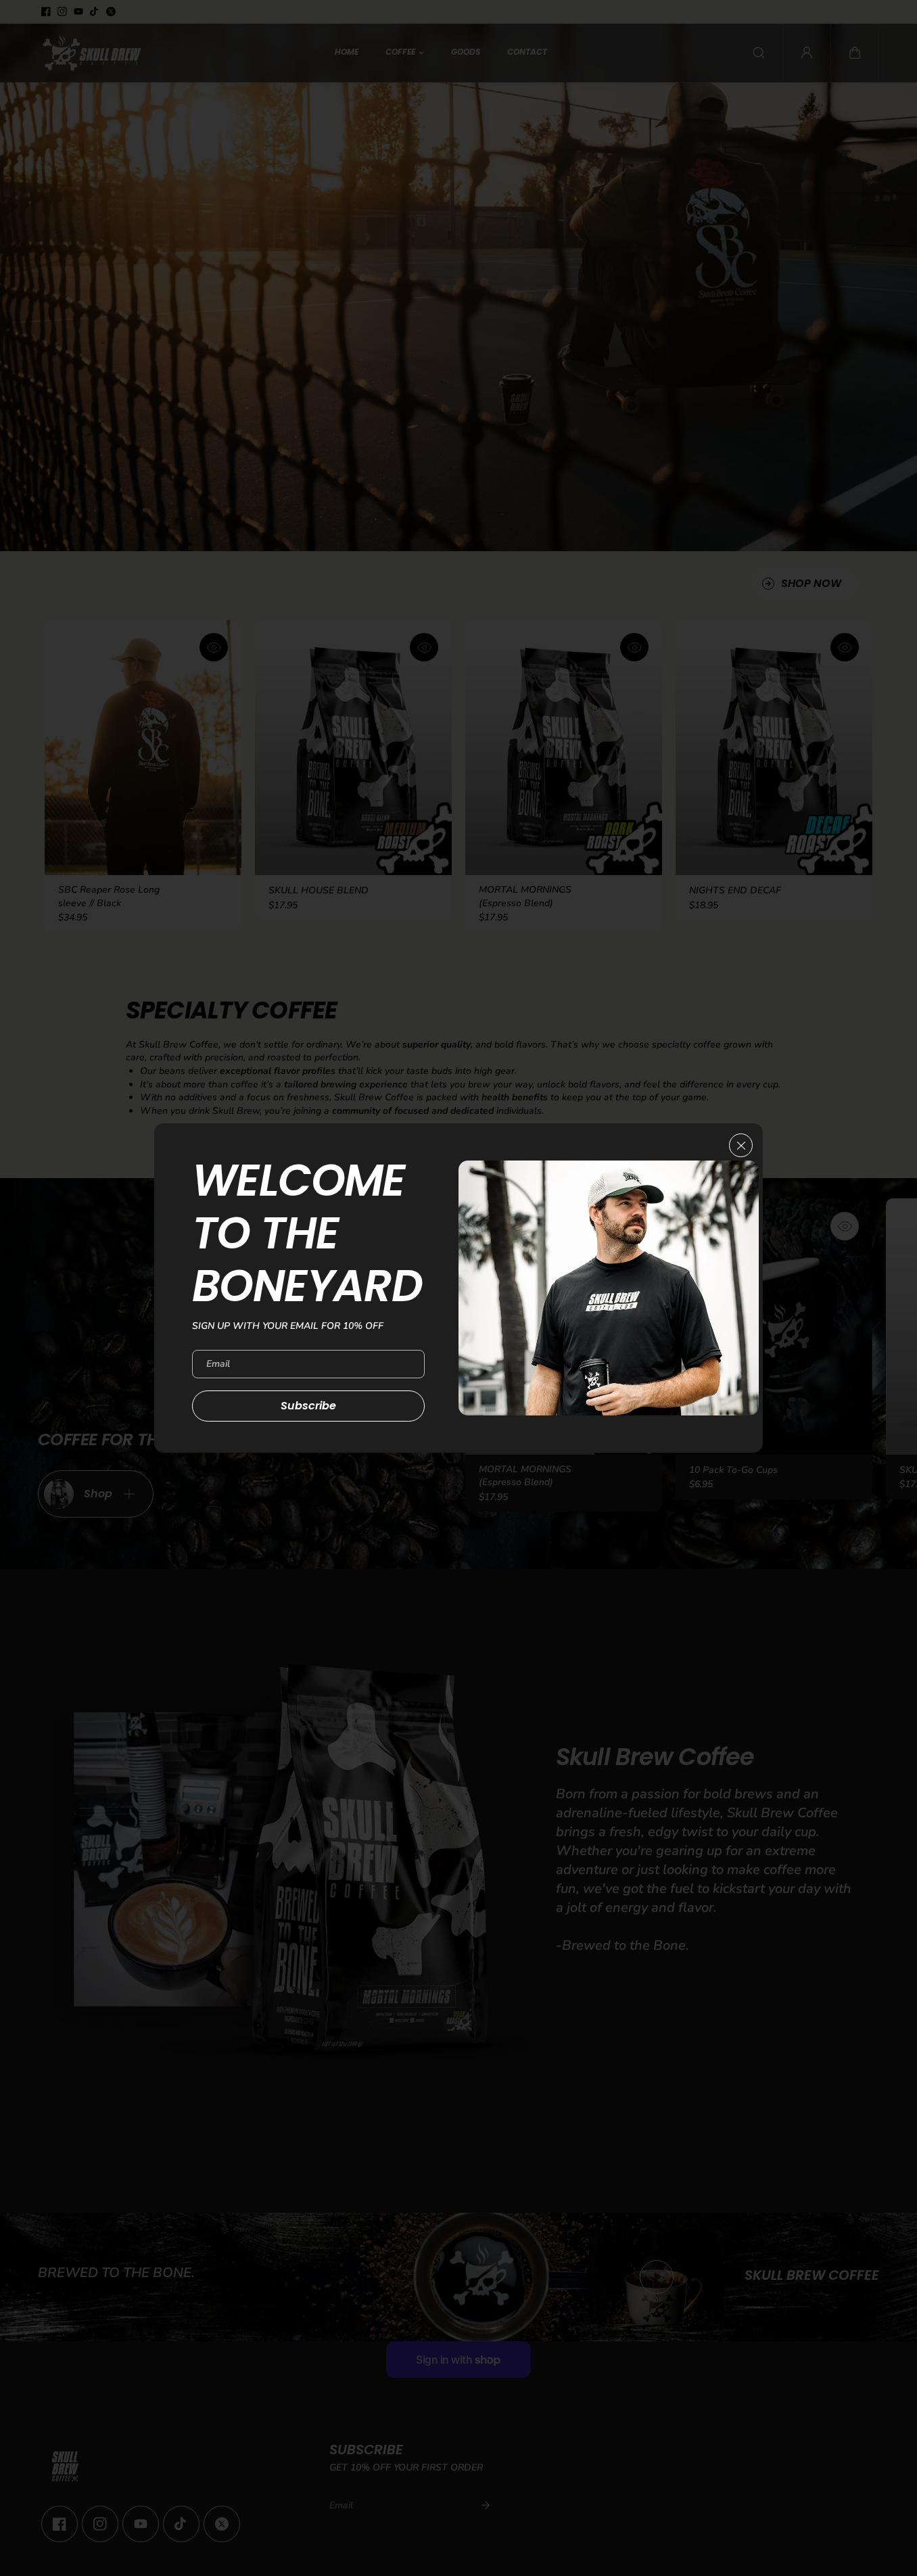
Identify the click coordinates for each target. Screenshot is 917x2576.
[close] (741, 1145)
